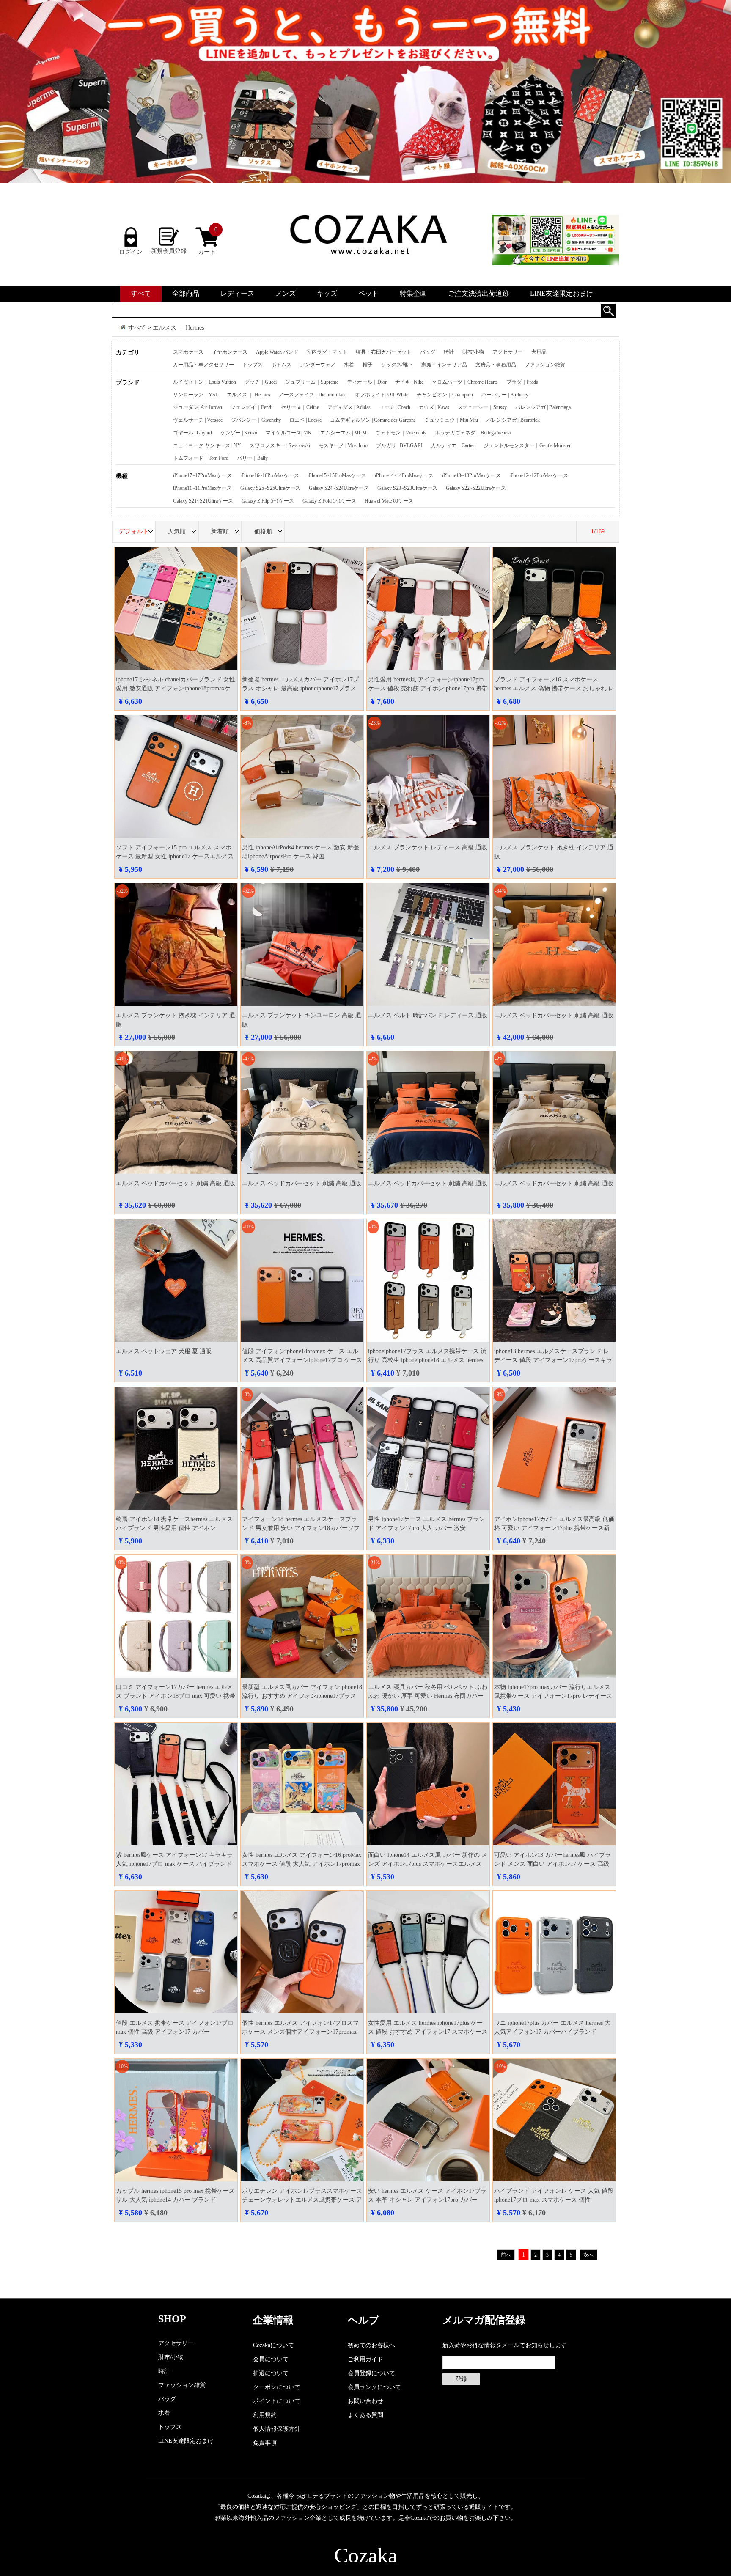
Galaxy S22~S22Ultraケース (476, 488)
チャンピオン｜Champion (445, 395)
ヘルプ (364, 2320)
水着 (349, 365)
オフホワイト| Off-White (382, 395)
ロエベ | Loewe (305, 420)
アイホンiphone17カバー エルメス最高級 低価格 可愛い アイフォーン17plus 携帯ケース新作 (554, 1528)
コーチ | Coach (395, 407)
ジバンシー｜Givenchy (256, 420)
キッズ (327, 293)
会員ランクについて (374, 2387)
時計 (449, 352)
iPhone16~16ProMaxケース (270, 475)
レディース (237, 293)
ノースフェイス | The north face (313, 395)
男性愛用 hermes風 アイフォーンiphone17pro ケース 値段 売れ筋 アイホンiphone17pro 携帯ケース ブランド (428, 688)
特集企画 (413, 293)
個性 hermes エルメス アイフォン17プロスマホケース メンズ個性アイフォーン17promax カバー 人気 (300, 2032)
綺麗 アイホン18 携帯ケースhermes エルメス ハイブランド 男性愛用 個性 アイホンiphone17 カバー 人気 (174, 1528)
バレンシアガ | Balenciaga (543, 407)
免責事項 (265, 2443)
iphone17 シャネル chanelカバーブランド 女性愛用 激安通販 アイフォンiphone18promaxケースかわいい (176, 688)
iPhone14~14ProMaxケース (404, 475)
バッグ (428, 352)
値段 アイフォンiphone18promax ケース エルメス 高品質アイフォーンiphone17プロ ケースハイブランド (302, 1360)
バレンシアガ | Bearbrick (513, 420)
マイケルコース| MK (289, 433)
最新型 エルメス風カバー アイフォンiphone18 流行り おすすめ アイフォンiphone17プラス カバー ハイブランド (302, 1696)
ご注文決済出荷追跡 (478, 293)
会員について (271, 2359)
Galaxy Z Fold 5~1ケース (329, 501)
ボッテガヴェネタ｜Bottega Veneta (473, 433)
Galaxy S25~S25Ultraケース (270, 488)
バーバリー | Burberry (505, 395)
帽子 (368, 365)
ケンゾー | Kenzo (239, 433)
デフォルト (134, 531)
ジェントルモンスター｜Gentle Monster (527, 445)
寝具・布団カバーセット (384, 352)
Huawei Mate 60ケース (389, 501)
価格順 (263, 531)
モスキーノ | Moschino (343, 445)
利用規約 (265, 2415)
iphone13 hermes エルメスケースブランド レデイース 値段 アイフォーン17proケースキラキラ (553, 1360)
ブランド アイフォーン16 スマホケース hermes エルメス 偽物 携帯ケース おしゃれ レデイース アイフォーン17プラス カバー (554, 688)
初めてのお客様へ (371, 2345)
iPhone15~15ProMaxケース (337, 475)
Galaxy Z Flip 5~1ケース (268, 501)
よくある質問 (365, 2415)
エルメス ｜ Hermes (178, 328)
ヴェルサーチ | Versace (198, 420)
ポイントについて (277, 2401)
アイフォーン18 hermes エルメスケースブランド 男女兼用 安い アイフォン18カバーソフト (301, 1528)
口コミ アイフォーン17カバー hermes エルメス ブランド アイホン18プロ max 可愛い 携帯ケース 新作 (176, 1696)
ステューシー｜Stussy (482, 407)
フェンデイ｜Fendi (251, 407)
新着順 (220, 531)
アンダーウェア (318, 365)
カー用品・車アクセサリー (203, 365)
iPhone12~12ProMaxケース (539, 475)
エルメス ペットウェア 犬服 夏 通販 (164, 1351)
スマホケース (188, 352)
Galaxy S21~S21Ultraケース (203, 501)
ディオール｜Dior (367, 382)
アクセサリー (508, 352)
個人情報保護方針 (277, 2429)
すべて (141, 293)
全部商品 (186, 293)
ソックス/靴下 (397, 365)
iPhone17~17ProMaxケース (202, 475)
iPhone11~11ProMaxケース (202, 488)
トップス (253, 365)
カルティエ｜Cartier (453, 445)
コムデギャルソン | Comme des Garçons (373, 420)
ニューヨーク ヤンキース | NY (207, 445)
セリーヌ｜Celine (300, 407)
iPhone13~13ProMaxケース (471, 475)
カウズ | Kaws (434, 407)
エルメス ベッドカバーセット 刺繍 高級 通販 (554, 1015)
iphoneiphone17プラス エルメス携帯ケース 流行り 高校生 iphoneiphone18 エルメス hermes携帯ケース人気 (427, 1360)
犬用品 (539, 352)
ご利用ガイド (365, 2359)
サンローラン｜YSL (196, 395)
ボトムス (281, 365)
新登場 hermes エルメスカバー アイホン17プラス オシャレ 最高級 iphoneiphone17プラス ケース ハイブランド (300, 688)
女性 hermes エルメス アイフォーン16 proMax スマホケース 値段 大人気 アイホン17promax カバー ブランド (302, 1864)
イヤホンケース (230, 352)
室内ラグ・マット (327, 352)
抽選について (271, 2373)
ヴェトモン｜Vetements (401, 433)
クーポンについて (277, 2387)
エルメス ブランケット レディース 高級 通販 (428, 847)
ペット (368, 293)
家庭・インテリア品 (444, 365)
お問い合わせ (365, 2401)
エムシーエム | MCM (344, 433)
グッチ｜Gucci (261, 382)
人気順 (177, 531)
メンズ (286, 293)
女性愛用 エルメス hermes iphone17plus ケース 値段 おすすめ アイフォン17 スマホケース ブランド (428, 2032)
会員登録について (371, 2373)
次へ (588, 2255)
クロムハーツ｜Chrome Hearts (465, 382)
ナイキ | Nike (409, 382)
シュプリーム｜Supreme (312, 382)
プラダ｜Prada (522, 382)
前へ (506, 2255)
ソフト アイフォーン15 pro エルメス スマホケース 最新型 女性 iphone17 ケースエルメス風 (175, 856)
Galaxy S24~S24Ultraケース (339, 488)
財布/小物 (473, 352)
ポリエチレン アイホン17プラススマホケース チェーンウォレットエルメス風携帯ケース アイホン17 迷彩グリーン (302, 2200)
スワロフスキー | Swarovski (280, 445)
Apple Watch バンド (277, 352)
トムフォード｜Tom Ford (201, 458)
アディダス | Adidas (349, 407)
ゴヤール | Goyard (192, 433)
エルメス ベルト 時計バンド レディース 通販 (428, 1015)
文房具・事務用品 (496, 365)
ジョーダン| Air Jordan (198, 407)
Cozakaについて (273, 2345)
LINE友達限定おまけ (562, 293)
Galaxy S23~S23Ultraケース (407, 488)
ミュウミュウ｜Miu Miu (451, 420)
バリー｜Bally (252, 458)
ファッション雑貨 (545, 365)
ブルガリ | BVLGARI (399, 445)
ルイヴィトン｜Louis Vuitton (205, 382)
